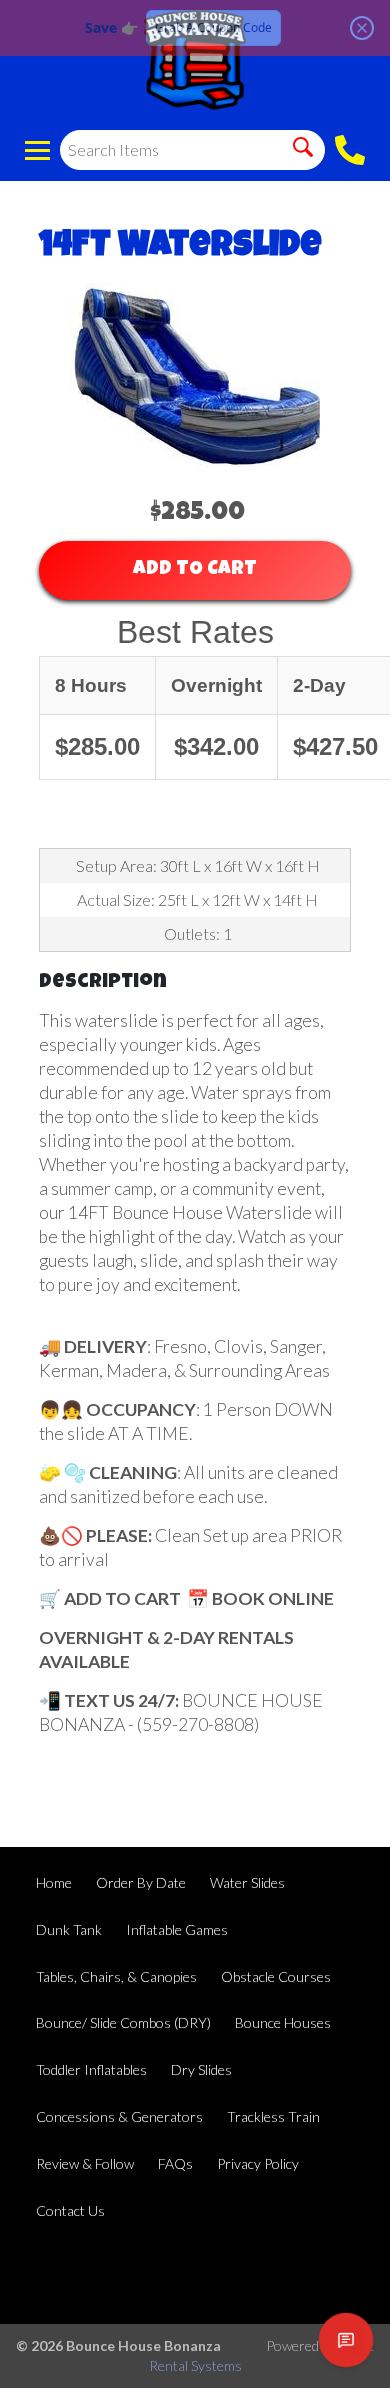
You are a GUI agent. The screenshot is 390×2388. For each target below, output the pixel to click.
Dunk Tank (69, 1929)
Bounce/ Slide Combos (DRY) (123, 2022)
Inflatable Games (177, 1929)
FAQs (175, 2163)
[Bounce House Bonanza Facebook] (228, 2275)
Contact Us (70, 2210)
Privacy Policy (258, 2163)
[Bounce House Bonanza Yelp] (282, 2275)
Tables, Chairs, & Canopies (116, 1976)
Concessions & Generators (119, 2116)
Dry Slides (201, 2069)
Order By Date (141, 1882)
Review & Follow (85, 2163)
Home (54, 1882)
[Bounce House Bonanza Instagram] (336, 2275)
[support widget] (346, 2340)
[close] (362, 28)
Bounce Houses (283, 2022)
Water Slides (247, 1882)
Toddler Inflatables (91, 2069)
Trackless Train (273, 2116)
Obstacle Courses (276, 1976)
